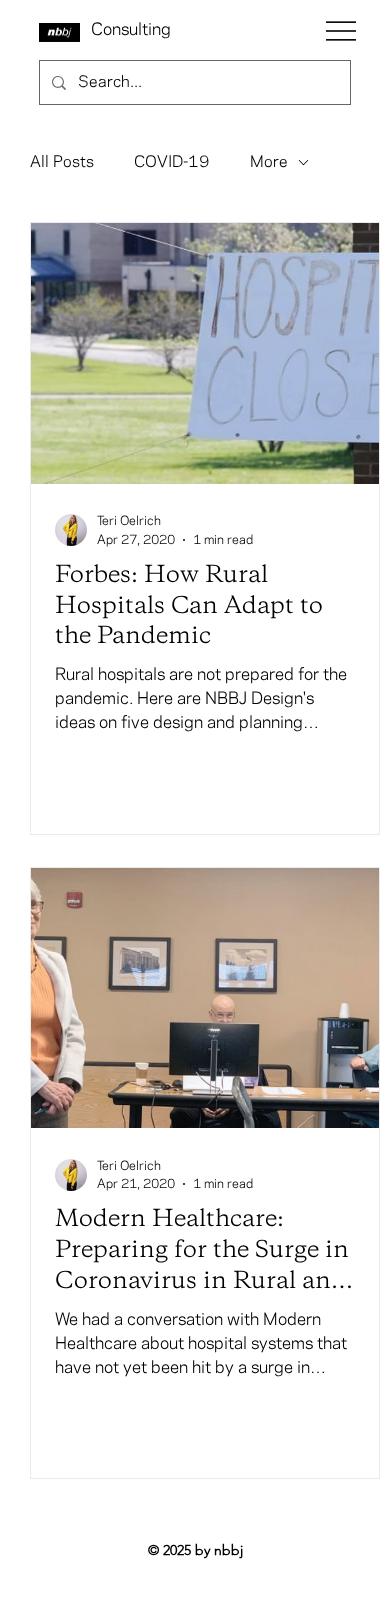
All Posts (62, 162)
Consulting (131, 30)
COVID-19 (172, 162)
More (269, 162)
